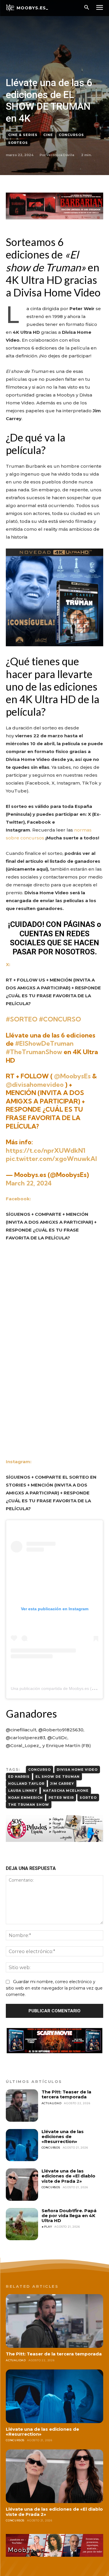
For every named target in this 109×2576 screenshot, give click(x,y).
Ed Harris (19, 1777)
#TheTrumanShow (34, 1052)
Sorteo (88, 1798)
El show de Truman (58, 1777)
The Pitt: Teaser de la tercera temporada (66, 2094)
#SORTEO (22, 1019)
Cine (48, 135)
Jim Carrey (62, 1784)
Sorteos (18, 143)
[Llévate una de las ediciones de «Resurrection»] (22, 2145)
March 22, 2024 (29, 1183)
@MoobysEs (72, 1076)
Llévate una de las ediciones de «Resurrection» (63, 2137)
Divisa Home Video (77, 1770)
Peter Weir (61, 1798)
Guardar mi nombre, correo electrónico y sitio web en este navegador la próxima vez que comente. (54, 1988)
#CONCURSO (60, 1019)
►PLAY (47, 2227)
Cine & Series (23, 135)
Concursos (71, 135)
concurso (40, 1770)
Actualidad (52, 2103)
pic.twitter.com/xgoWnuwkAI (51, 1159)
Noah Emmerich (25, 1798)
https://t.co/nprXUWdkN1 (46, 1150)
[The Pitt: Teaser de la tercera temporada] (22, 2106)
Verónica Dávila (60, 155)
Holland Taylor (26, 1784)
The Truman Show (29, 1805)
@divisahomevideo (35, 1084)
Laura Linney (23, 1791)
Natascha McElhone (66, 1791)
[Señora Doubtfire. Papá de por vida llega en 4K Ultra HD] (22, 2224)
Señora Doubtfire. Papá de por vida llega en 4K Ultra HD (69, 2216)
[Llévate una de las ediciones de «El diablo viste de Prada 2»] (22, 2185)
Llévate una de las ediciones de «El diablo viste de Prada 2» (68, 2176)
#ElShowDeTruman (44, 1043)
